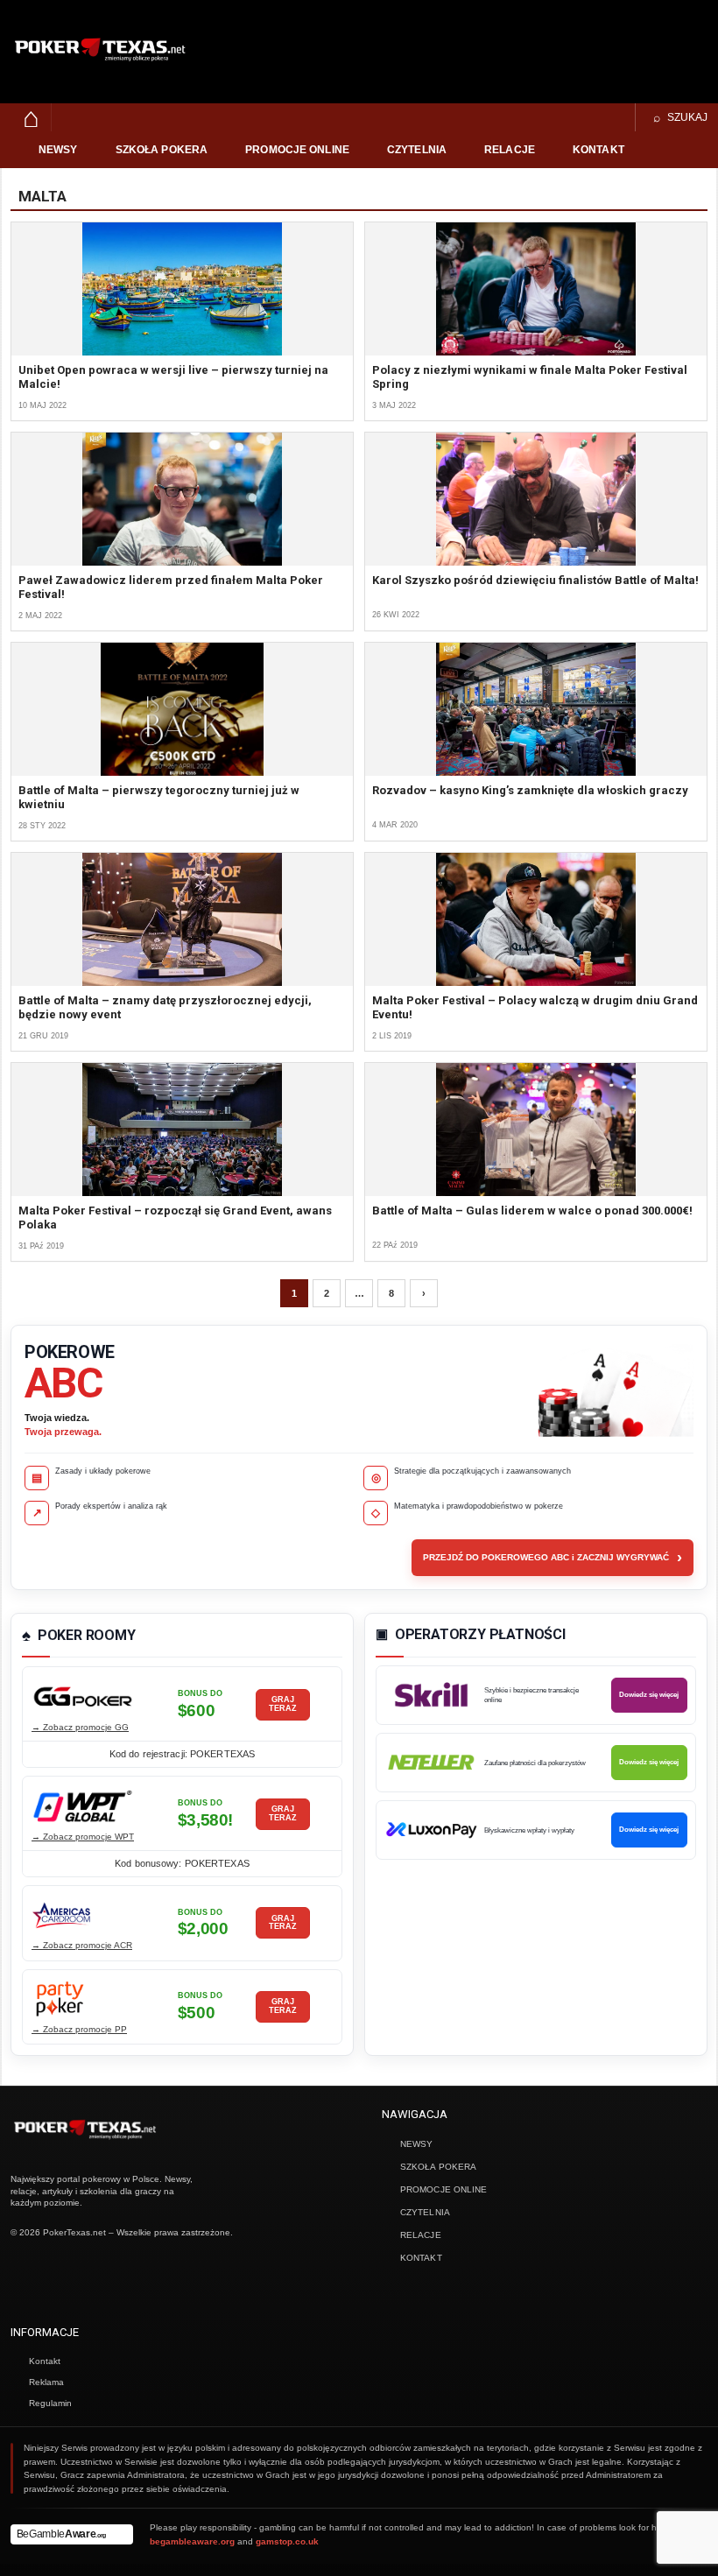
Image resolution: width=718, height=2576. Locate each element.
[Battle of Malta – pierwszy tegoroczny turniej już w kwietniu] (182, 709)
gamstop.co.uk (287, 2541)
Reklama (46, 2382)
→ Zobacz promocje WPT (83, 1837)
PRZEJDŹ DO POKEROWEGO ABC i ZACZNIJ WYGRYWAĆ (553, 1558)
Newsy (58, 150)
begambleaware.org (192, 2541)
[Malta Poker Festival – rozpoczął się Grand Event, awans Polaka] (182, 1130)
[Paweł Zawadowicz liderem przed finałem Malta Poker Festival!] (182, 499)
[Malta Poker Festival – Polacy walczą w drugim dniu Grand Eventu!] (536, 919)
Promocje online (297, 150)
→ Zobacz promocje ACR (82, 1945)
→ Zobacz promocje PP (79, 2029)
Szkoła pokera (162, 150)
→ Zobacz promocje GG (80, 1727)
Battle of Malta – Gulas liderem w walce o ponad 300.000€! (532, 1211)
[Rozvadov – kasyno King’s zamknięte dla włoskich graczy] (536, 709)
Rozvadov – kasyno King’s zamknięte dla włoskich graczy (530, 790)
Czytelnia (417, 150)
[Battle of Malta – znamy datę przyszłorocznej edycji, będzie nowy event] (182, 919)
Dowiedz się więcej (649, 1695)
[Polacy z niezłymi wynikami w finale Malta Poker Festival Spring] (536, 289)
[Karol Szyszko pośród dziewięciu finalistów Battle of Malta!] (536, 499)
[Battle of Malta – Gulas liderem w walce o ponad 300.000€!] (536, 1130)
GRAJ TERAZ (283, 1704)
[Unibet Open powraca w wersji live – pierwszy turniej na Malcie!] (182, 289)
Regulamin (50, 2403)
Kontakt (598, 150)
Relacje (510, 150)
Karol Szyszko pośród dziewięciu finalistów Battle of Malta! (535, 580)
